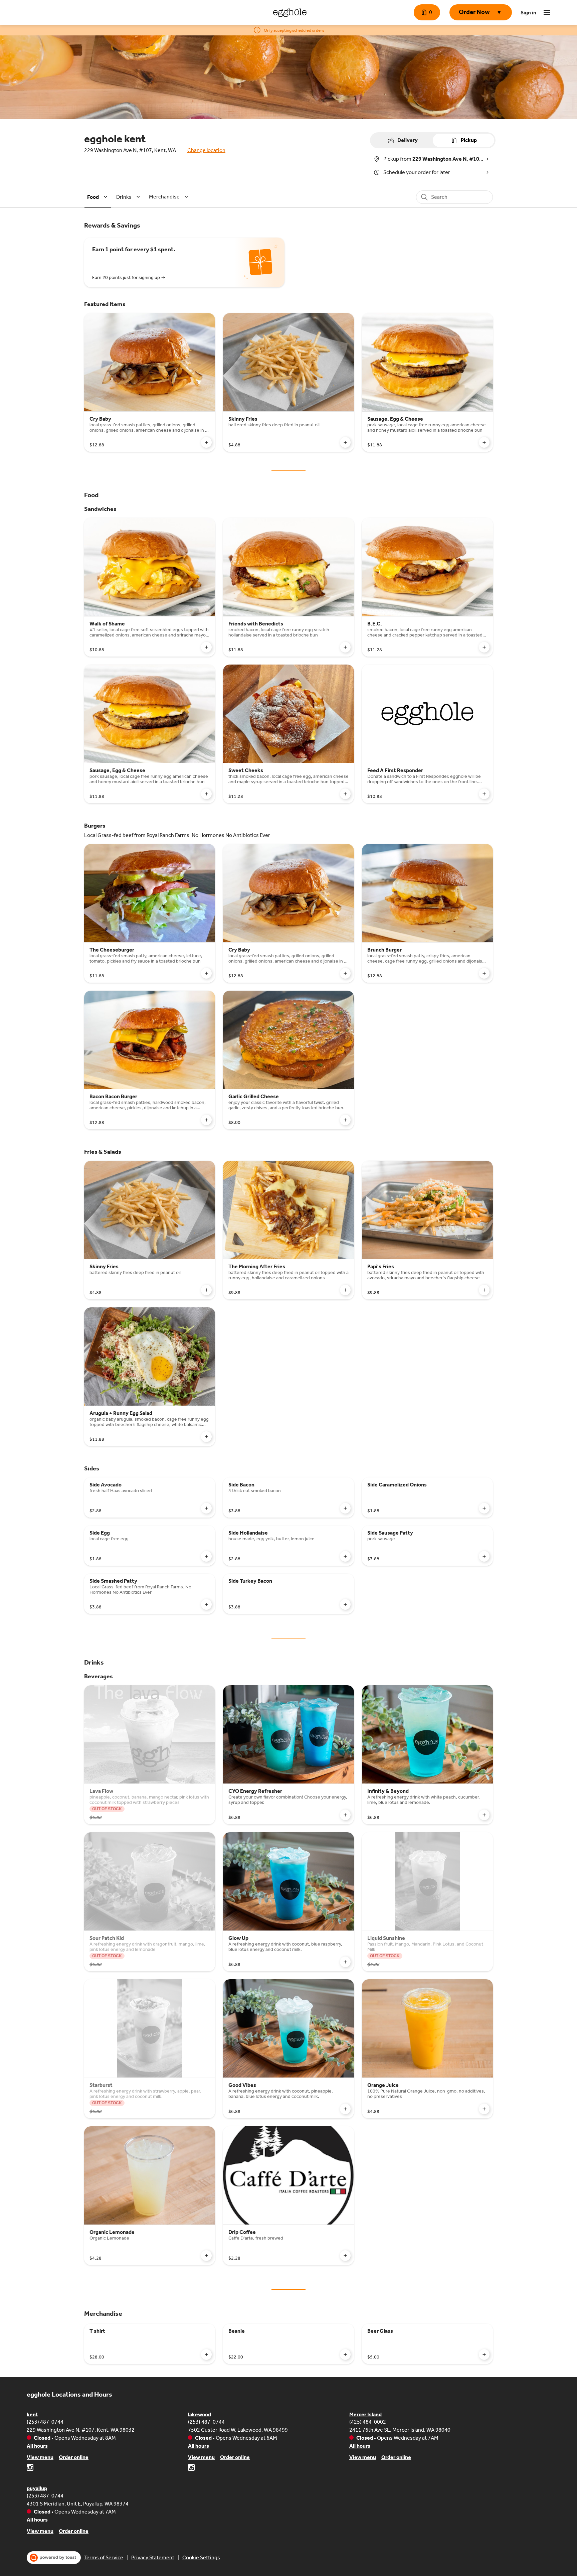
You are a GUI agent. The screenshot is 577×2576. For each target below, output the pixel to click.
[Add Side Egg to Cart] (206, 1556)
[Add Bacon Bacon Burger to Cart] (206, 1120)
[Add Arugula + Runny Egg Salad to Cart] (206, 1437)
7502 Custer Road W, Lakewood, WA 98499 (238, 2430)
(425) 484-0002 (368, 2422)
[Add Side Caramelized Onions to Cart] (484, 1508)
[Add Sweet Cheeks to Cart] (345, 794)
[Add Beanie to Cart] (345, 2354)
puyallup (37, 2488)
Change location (206, 150)
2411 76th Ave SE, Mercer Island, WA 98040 (400, 2430)
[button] (481, 12)
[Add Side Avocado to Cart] (206, 1508)
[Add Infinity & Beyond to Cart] (484, 1815)
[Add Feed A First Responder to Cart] (484, 794)
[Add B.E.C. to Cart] (484, 647)
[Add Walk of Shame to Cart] (206, 647)
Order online (74, 2457)
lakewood (200, 2414)
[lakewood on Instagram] (191, 2469)
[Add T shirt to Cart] (206, 2354)
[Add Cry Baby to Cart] (206, 442)
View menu (40, 2457)
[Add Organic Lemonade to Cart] (206, 2256)
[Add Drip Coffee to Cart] (345, 2256)
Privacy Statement (153, 2557)
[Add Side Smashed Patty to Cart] (206, 1604)
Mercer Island (365, 2414)
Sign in (528, 13)
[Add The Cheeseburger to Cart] (206, 973)
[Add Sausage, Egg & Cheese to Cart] (484, 442)
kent (32, 2414)
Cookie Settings (201, 2557)
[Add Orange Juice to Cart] (484, 2109)
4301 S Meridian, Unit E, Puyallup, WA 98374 (78, 2504)
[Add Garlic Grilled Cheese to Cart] (345, 1120)
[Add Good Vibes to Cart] (345, 2109)
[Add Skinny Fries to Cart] (345, 442)
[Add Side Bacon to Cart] (345, 1508)
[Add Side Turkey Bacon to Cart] (345, 1604)
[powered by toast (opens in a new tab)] (54, 2558)
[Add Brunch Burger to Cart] (484, 973)
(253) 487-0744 (45, 2422)
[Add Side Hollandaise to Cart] (345, 1556)
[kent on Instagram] (30, 2469)
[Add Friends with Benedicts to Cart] (345, 647)
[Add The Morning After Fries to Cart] (345, 1290)
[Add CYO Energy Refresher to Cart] (345, 1815)
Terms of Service (104, 2557)
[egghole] (290, 12)
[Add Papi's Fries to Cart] (484, 1290)
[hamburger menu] (547, 12)
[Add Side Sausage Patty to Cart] (484, 1556)
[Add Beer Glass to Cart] (484, 2354)
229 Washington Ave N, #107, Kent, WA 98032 (81, 2430)
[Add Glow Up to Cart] (345, 1962)
